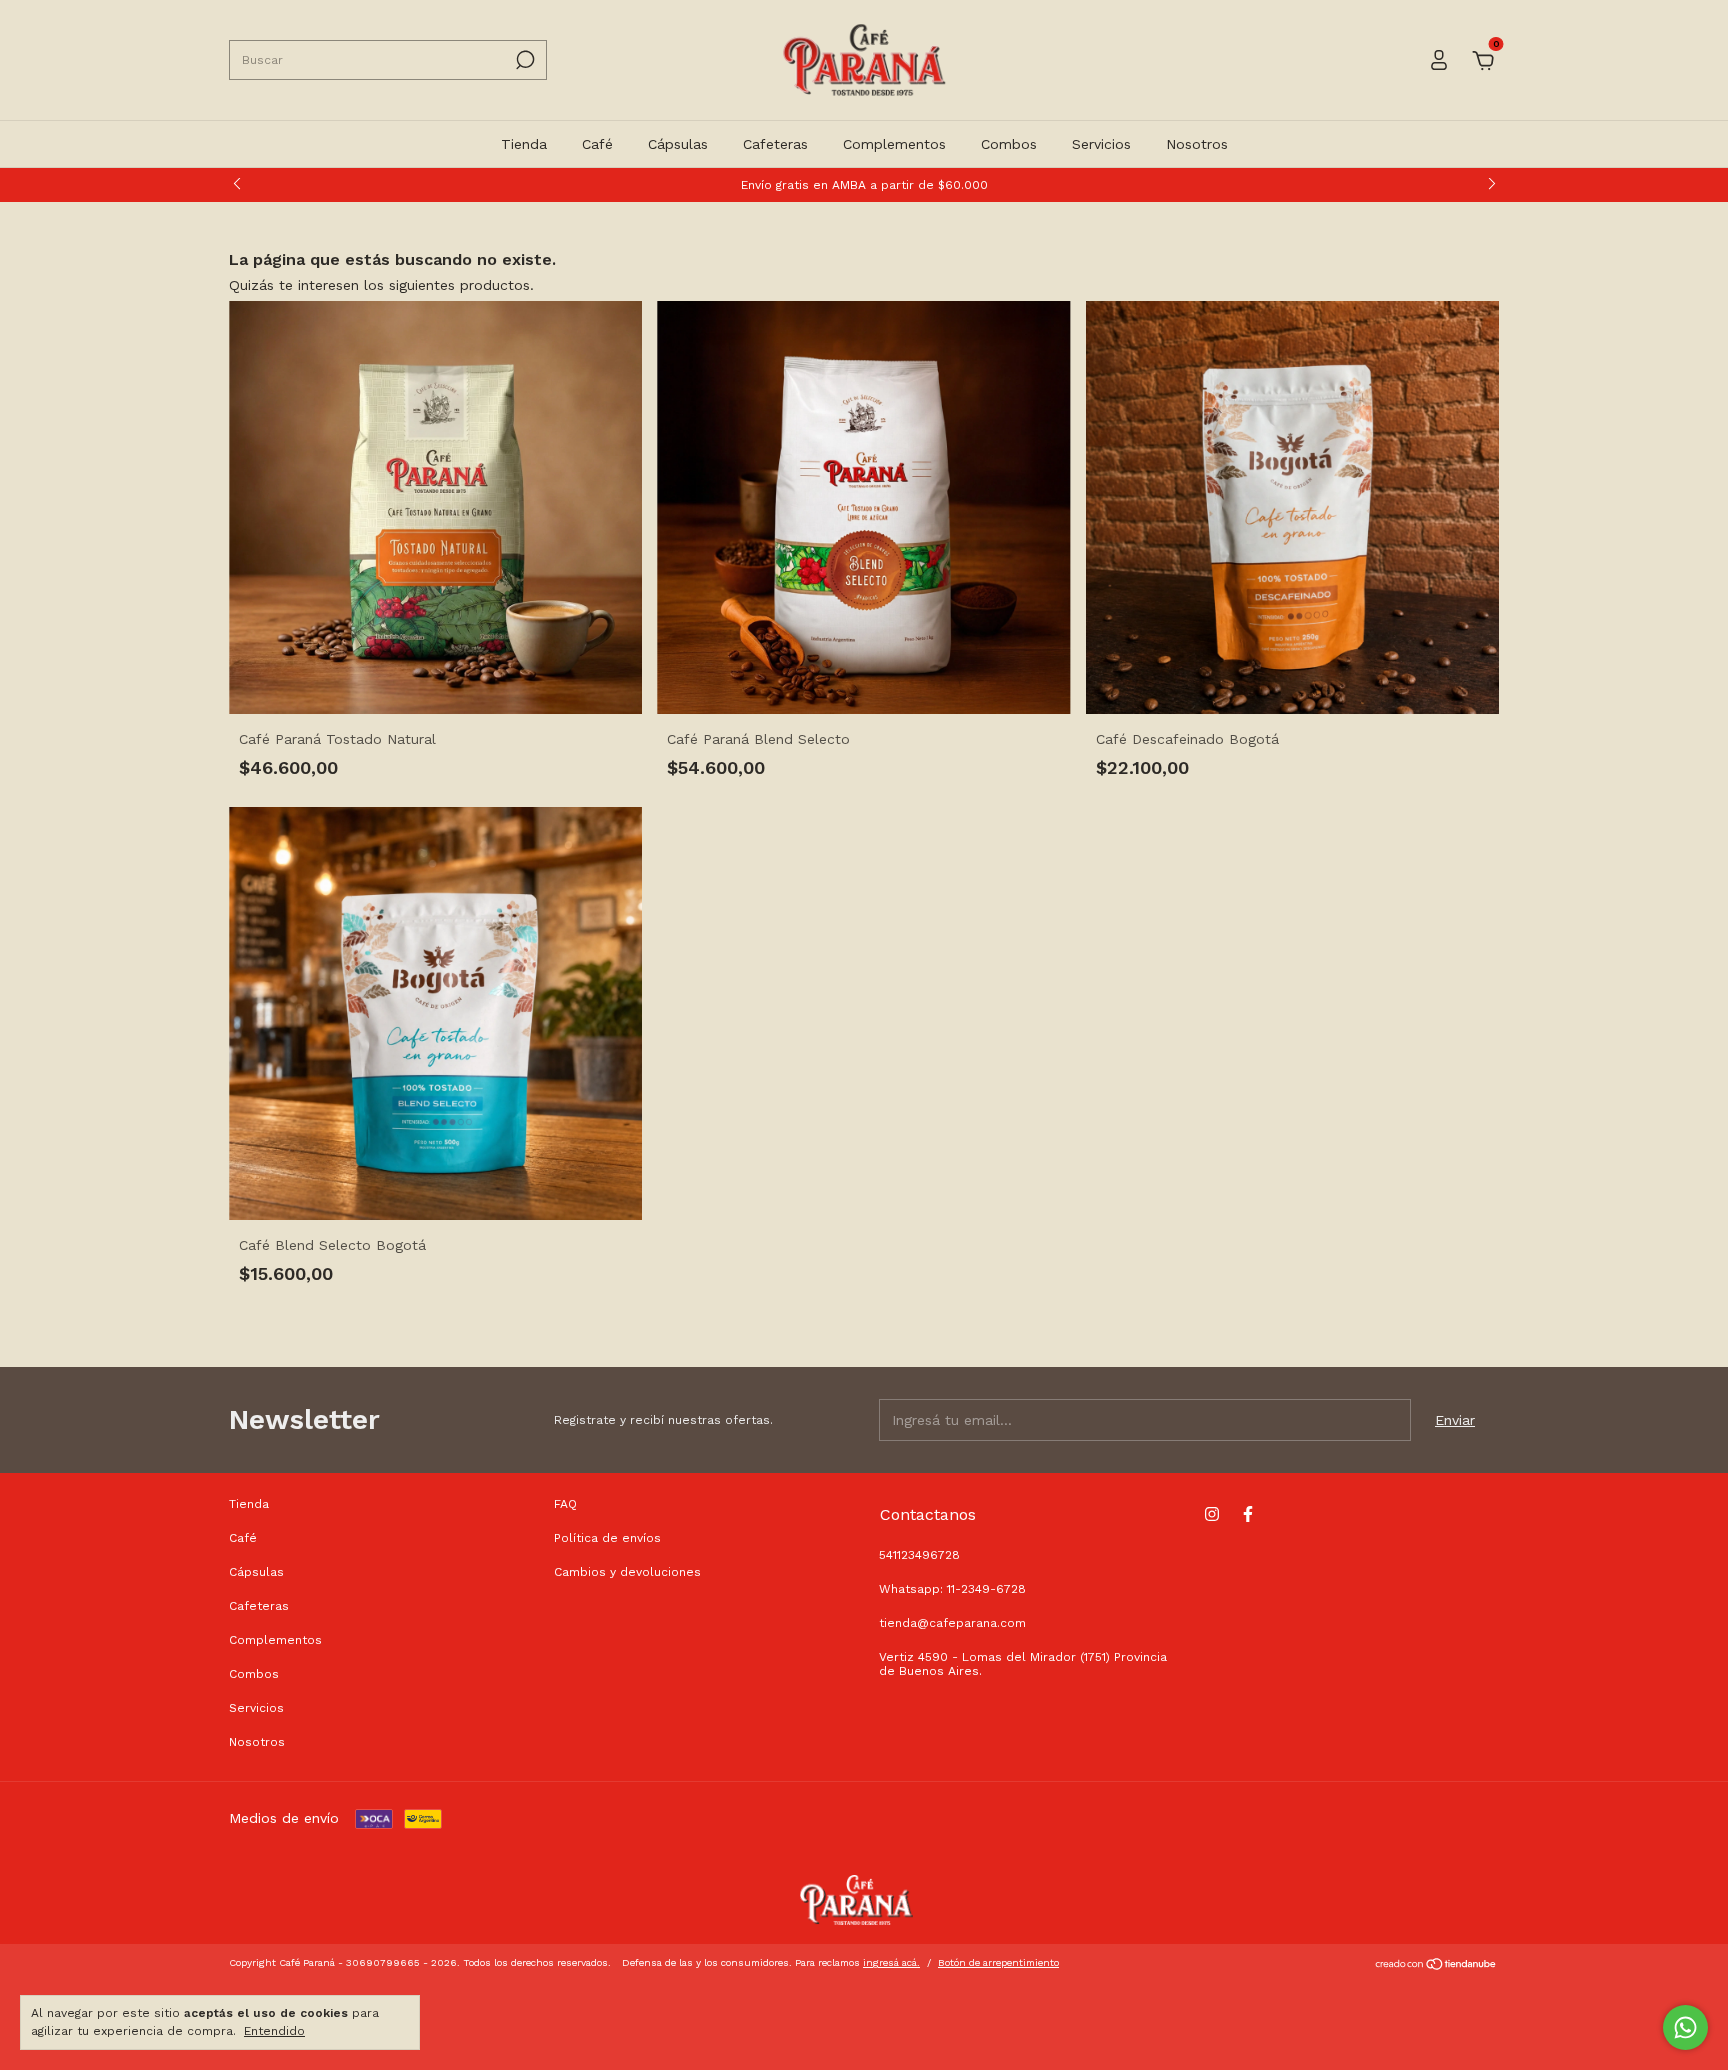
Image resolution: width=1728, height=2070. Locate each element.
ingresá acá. (891, 1962)
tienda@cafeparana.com (952, 1623)
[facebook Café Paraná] (1248, 1514)
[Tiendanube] (1436, 1966)
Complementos (894, 144)
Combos (1009, 144)
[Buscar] (523, 60)
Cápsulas (678, 144)
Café (597, 144)
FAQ (565, 1504)
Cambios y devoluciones (627, 1572)
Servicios (1101, 144)
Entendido (274, 2031)
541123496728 (919, 1555)
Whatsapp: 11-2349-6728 (952, 1589)
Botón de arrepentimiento (998, 1962)
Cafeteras (775, 144)
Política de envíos (607, 1538)
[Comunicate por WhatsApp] (1685, 2027)
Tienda (524, 144)
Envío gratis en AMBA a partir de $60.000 (864, 185)
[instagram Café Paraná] (1212, 1514)
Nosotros (1197, 144)
